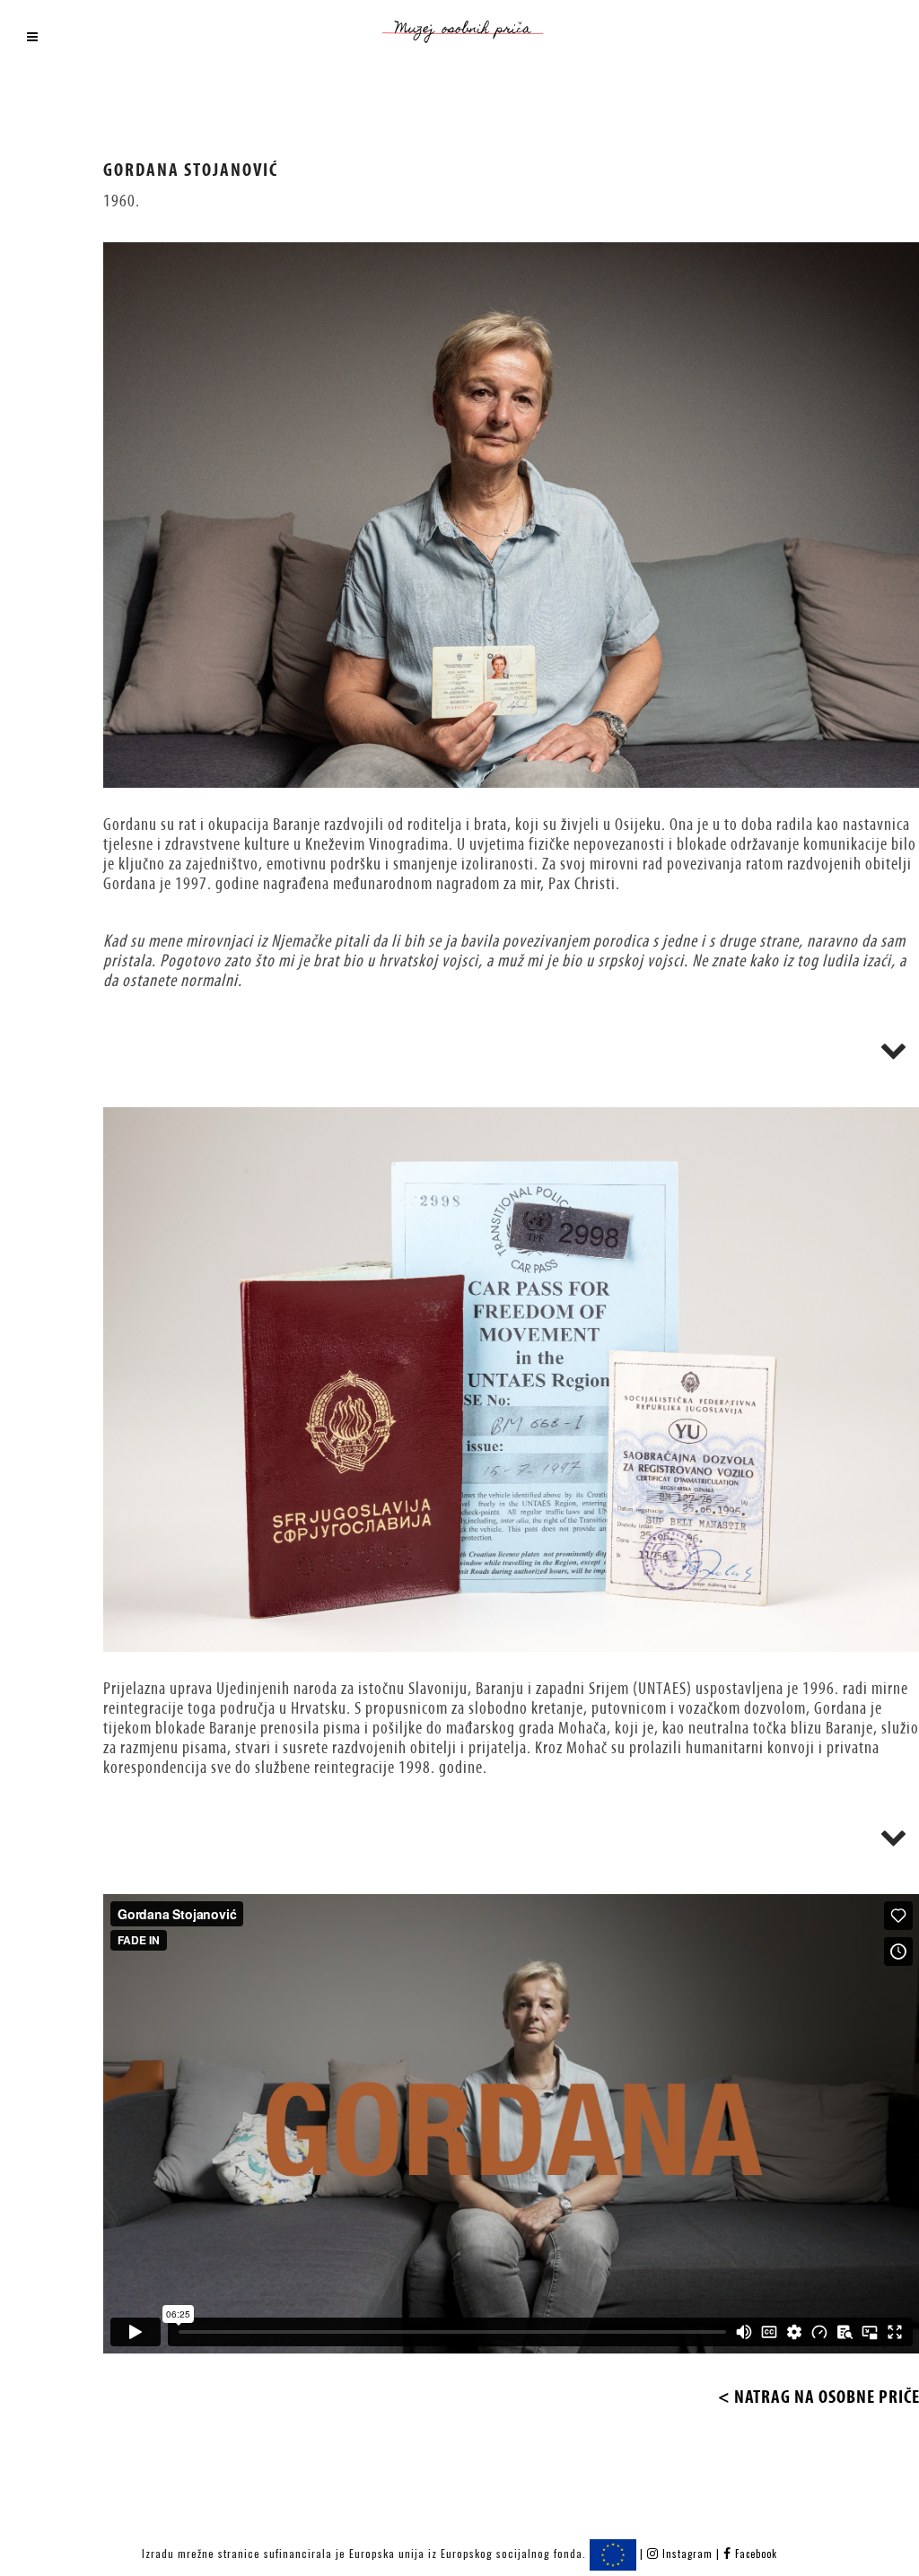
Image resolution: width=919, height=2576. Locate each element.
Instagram (687, 2554)
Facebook (754, 2554)
